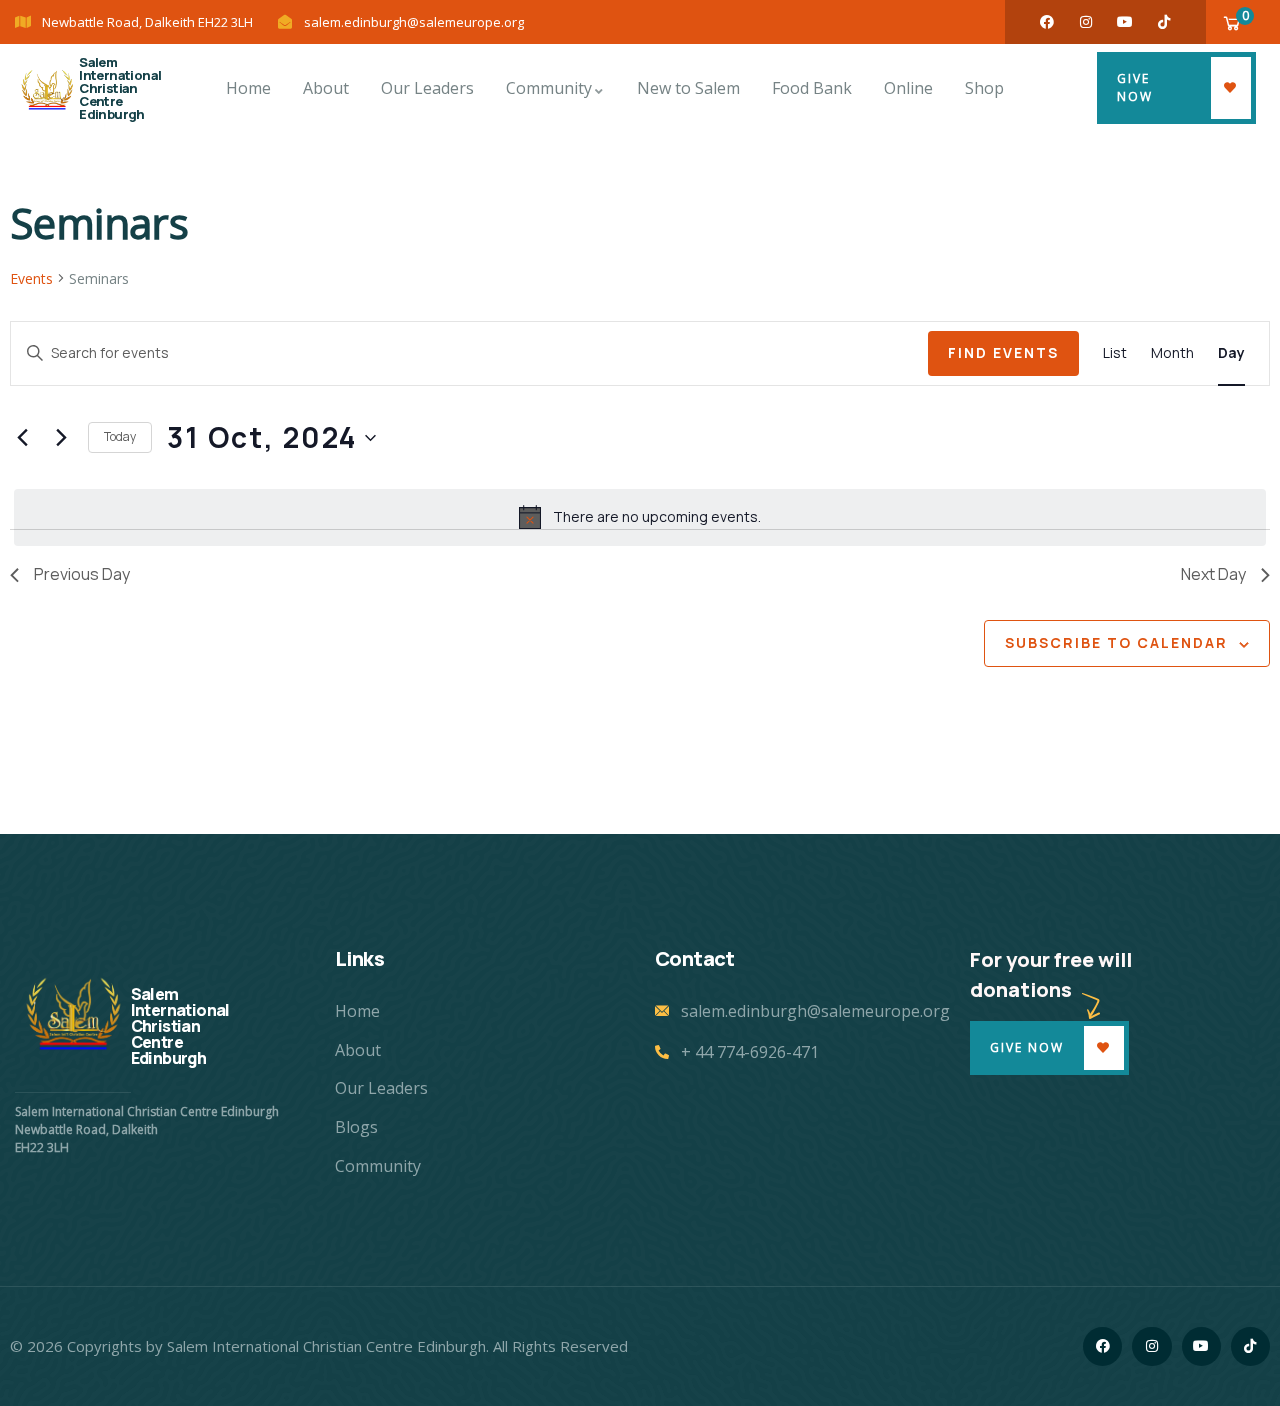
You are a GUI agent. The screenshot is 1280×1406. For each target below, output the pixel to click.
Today (120, 436)
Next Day (1213, 574)
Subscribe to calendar (1116, 642)
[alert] (640, 517)
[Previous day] (22, 438)
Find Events (1003, 352)
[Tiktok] (1164, 22)
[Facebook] (1047, 22)
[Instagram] (1086, 22)
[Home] (47, 88)
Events (31, 278)
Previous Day (82, 574)
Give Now (1135, 87)
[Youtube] (1125, 22)
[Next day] (61, 438)
